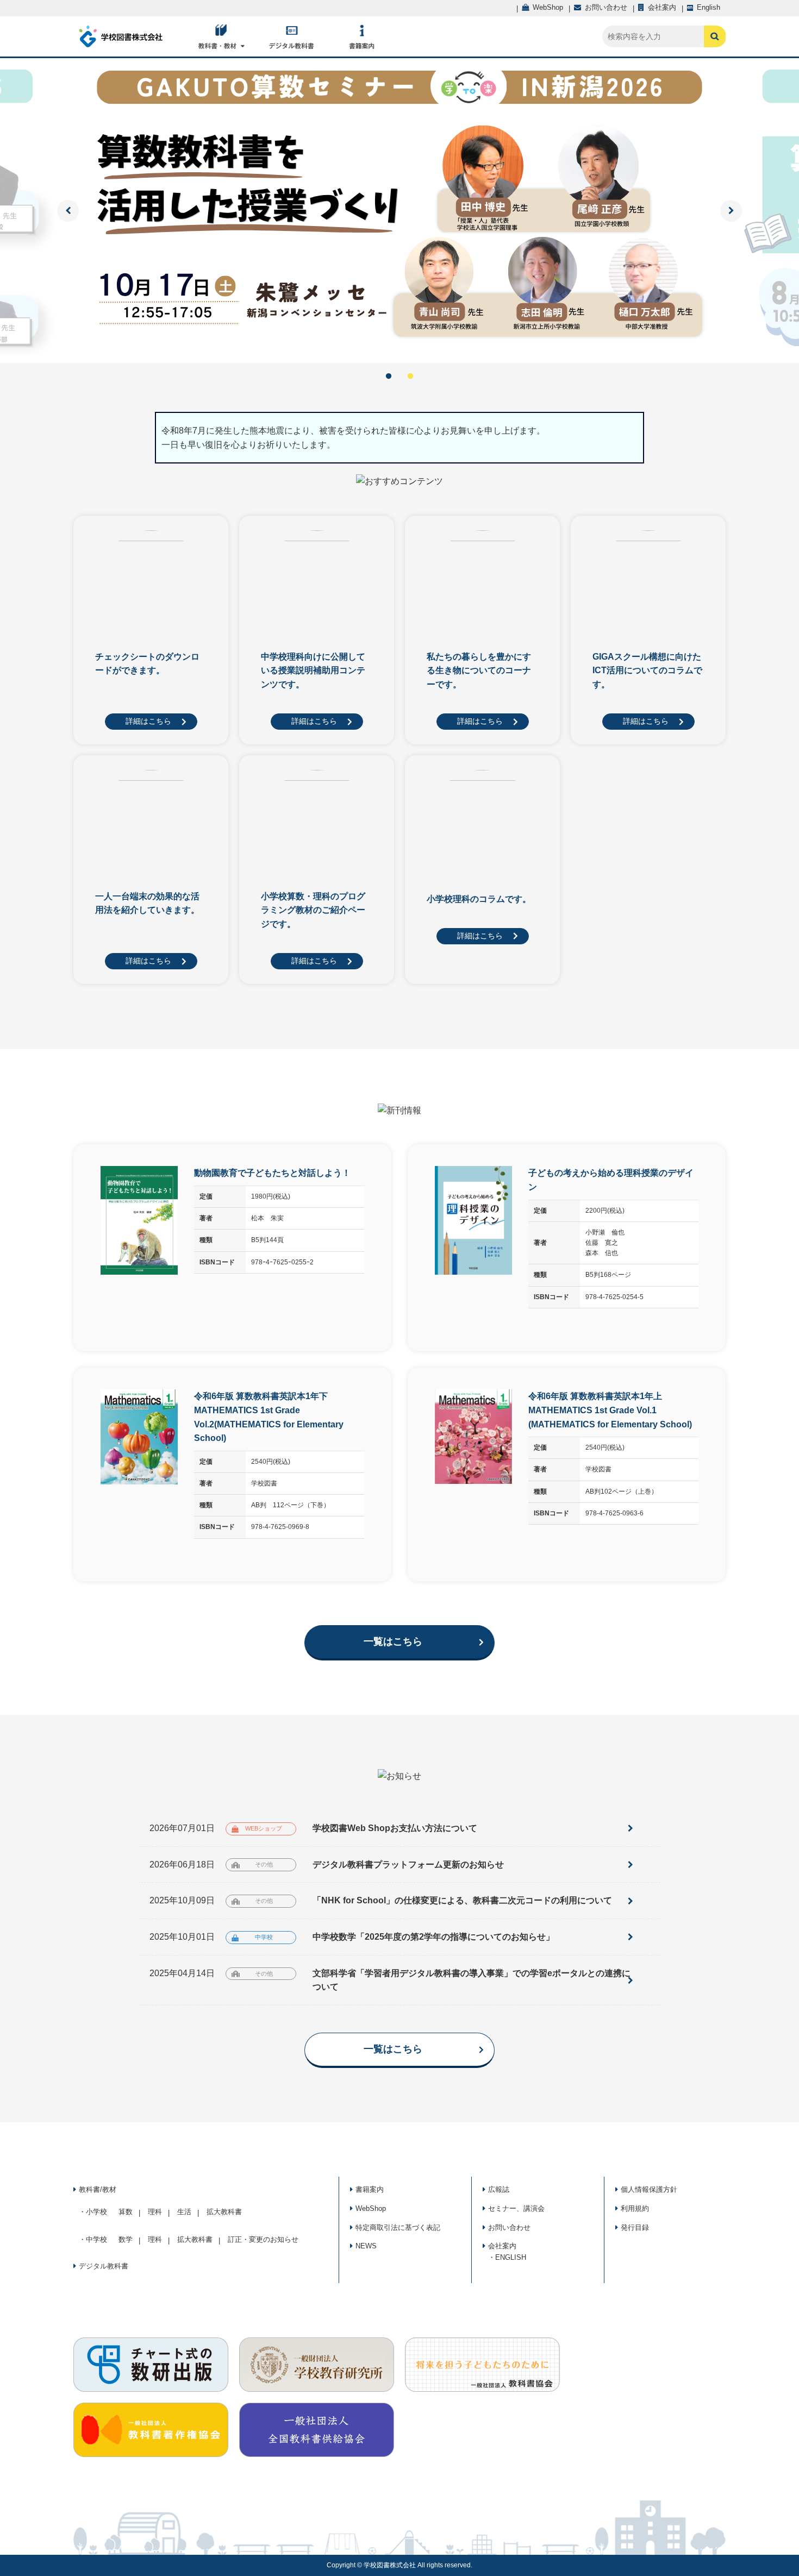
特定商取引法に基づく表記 (398, 2227)
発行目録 (635, 2227)
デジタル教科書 (104, 2266)
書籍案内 (370, 2189)
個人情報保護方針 (649, 2189)
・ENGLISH (507, 2257)
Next (731, 211)
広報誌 (499, 2189)
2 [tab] (410, 377)
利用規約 (635, 2208)
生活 (184, 2212)
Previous (68, 211)
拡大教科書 (224, 2212)
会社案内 (502, 2246)
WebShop (371, 2208)
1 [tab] (389, 377)
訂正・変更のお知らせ (263, 2239)
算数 (126, 2212)
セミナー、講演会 (516, 2208)
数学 (126, 2239)
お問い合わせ (509, 2227)
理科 (155, 2212)
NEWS (366, 2246)
